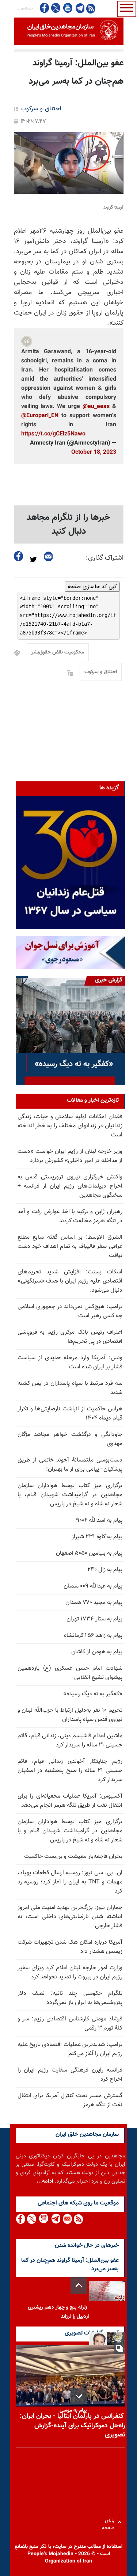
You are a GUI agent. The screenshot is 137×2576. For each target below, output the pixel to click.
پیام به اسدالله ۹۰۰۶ (99, 1521)
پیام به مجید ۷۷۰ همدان (94, 1603)
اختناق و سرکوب (41, 109)
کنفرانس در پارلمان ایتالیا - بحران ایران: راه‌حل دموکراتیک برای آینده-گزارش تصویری (73, 2426)
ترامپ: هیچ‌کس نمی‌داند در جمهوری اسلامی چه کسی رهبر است (70, 1311)
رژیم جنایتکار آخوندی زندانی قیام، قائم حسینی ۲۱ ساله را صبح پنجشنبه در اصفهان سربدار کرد (70, 1771)
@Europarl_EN (40, 416)
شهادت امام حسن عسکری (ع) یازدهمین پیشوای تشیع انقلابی (70, 1673)
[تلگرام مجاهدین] (79, 8)
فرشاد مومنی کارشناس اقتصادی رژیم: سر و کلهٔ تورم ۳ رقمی (70, 2024)
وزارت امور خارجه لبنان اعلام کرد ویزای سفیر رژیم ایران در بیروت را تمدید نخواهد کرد (70, 1973)
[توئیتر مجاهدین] (56, 8)
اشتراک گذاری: (105, 558)
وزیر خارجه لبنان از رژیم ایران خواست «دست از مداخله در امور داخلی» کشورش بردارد (70, 1156)
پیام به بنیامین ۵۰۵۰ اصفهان (89, 1553)
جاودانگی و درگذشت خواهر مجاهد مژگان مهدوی (70, 1439)
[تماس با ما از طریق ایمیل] (67, 2219)
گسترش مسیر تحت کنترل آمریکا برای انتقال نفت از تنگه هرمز (70, 2100)
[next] (79, 2396)
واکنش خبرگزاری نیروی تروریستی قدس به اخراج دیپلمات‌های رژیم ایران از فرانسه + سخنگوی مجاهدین (70, 1186)
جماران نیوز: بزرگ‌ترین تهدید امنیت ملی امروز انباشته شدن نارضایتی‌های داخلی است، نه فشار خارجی (70, 1917)
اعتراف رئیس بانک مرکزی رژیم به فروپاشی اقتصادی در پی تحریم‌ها (70, 1337)
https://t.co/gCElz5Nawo (53, 434)
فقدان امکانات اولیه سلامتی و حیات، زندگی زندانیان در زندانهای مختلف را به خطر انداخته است (70, 1126)
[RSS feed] (91, 8)
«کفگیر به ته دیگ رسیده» (93, 1694)
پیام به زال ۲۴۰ (105, 1570)
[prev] (79, 2285)
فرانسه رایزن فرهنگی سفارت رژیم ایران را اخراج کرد (70, 2075)
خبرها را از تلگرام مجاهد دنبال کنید (68, 525)
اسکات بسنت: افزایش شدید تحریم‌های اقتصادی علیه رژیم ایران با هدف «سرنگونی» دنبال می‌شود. (70, 1281)
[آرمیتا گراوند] (69, 163)
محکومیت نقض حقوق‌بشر (58, 652)
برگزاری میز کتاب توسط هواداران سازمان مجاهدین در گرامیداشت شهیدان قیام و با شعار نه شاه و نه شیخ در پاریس (70, 1831)
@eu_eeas (96, 407)
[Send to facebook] (19, 556)
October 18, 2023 (94, 452)
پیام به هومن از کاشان (97, 1652)
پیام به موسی (73, 2411)
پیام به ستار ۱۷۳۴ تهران (94, 1619)
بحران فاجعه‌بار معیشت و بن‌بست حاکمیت (73, 1857)
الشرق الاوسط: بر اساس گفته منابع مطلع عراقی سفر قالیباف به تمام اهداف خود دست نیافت (70, 1247)
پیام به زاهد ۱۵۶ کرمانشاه (93, 1636)
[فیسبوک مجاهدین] (45, 8)
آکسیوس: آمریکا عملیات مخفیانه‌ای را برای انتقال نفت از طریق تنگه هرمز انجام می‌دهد (70, 1801)
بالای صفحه (110, 2522)
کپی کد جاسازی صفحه (92, 587)
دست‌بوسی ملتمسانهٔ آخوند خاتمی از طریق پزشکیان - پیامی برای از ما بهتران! (70, 1465)
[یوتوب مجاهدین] (67, 8)
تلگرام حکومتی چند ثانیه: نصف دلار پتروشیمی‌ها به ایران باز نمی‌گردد (70, 1998)
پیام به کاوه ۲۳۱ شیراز (97, 1537)
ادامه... (45, 2181)
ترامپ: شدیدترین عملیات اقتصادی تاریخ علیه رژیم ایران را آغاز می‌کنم (70, 2049)
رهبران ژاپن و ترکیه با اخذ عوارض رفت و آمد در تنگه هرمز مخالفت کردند (70, 1216)
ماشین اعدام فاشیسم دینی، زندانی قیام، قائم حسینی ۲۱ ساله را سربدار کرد (70, 1741)
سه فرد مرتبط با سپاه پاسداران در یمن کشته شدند (70, 1388)
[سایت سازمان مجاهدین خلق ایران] (69, 31)
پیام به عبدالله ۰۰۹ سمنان (93, 1586)
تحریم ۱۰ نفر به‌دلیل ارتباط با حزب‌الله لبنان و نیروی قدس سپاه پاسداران (70, 1715)
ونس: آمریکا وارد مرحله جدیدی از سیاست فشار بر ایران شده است (70, 1363)
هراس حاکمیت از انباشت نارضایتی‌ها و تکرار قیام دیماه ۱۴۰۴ (70, 1414)
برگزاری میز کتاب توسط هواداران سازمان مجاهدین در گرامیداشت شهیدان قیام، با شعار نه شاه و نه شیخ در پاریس (70, 1495)
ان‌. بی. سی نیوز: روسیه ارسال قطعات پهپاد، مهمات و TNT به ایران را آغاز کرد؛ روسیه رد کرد (70, 1882)
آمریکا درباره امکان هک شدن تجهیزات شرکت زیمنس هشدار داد (70, 1947)
